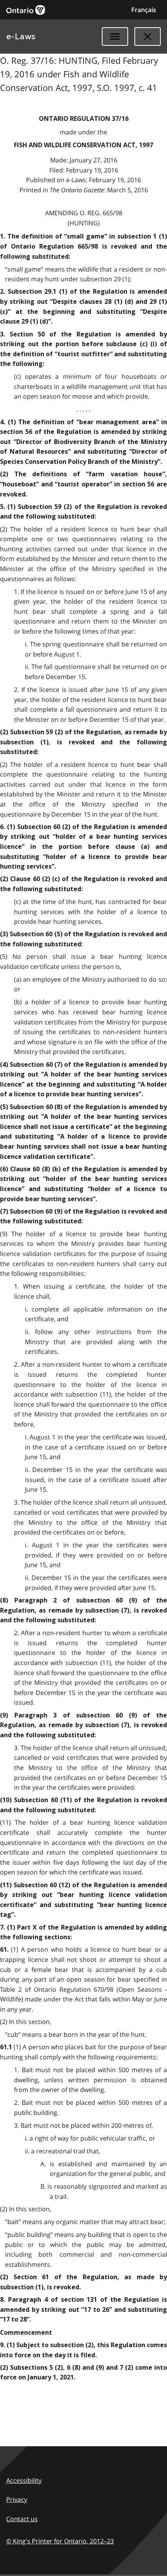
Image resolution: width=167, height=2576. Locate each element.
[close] (148, 37)
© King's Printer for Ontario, (60, 2541)
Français (144, 10)
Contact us (22, 2519)
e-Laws (21, 37)
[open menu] (115, 37)
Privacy (17, 2499)
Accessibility (24, 2480)
